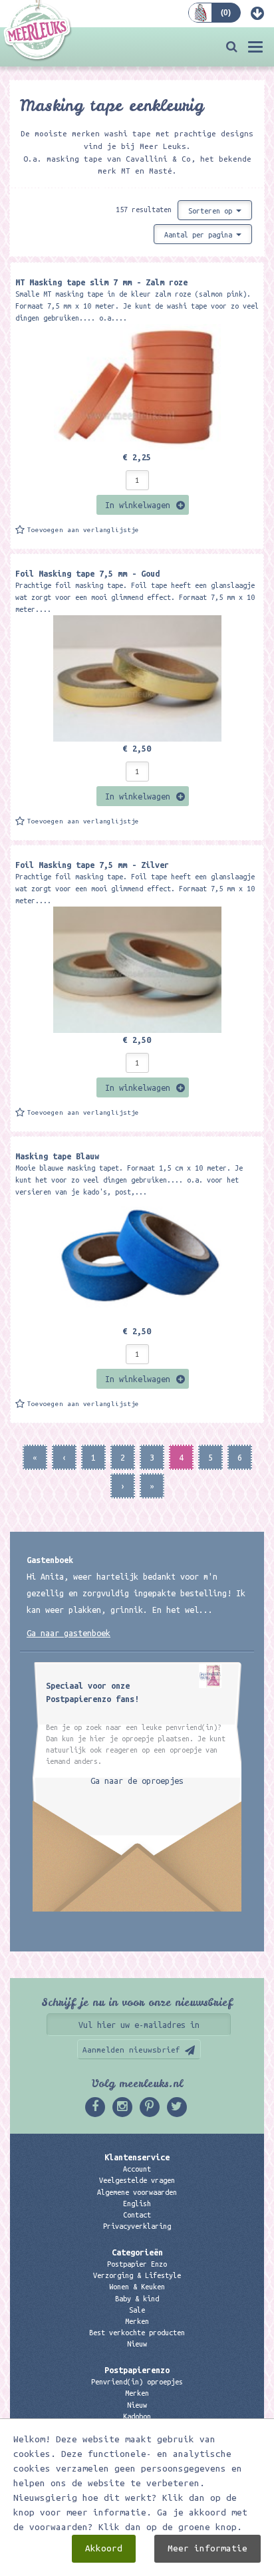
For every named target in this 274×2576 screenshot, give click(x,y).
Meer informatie (207, 2548)
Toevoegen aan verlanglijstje (83, 530)
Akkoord (104, 2548)
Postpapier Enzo (137, 2264)
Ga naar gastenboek (68, 1633)
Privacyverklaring (137, 2226)
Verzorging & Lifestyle (137, 2275)
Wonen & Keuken (137, 2287)
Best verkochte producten (137, 2333)
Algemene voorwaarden (137, 2192)
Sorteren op (212, 211)
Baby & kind (137, 2299)
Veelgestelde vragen (137, 2180)
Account (137, 2169)
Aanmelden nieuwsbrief (131, 2050)
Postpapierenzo (137, 2370)
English (137, 2204)
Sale (137, 2310)
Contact (137, 2215)
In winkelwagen (138, 505)
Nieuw (137, 2344)
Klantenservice (137, 2157)
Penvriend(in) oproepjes (137, 2382)
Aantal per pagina (200, 235)
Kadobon (137, 2416)
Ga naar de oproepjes (137, 1781)
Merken (137, 2321)
